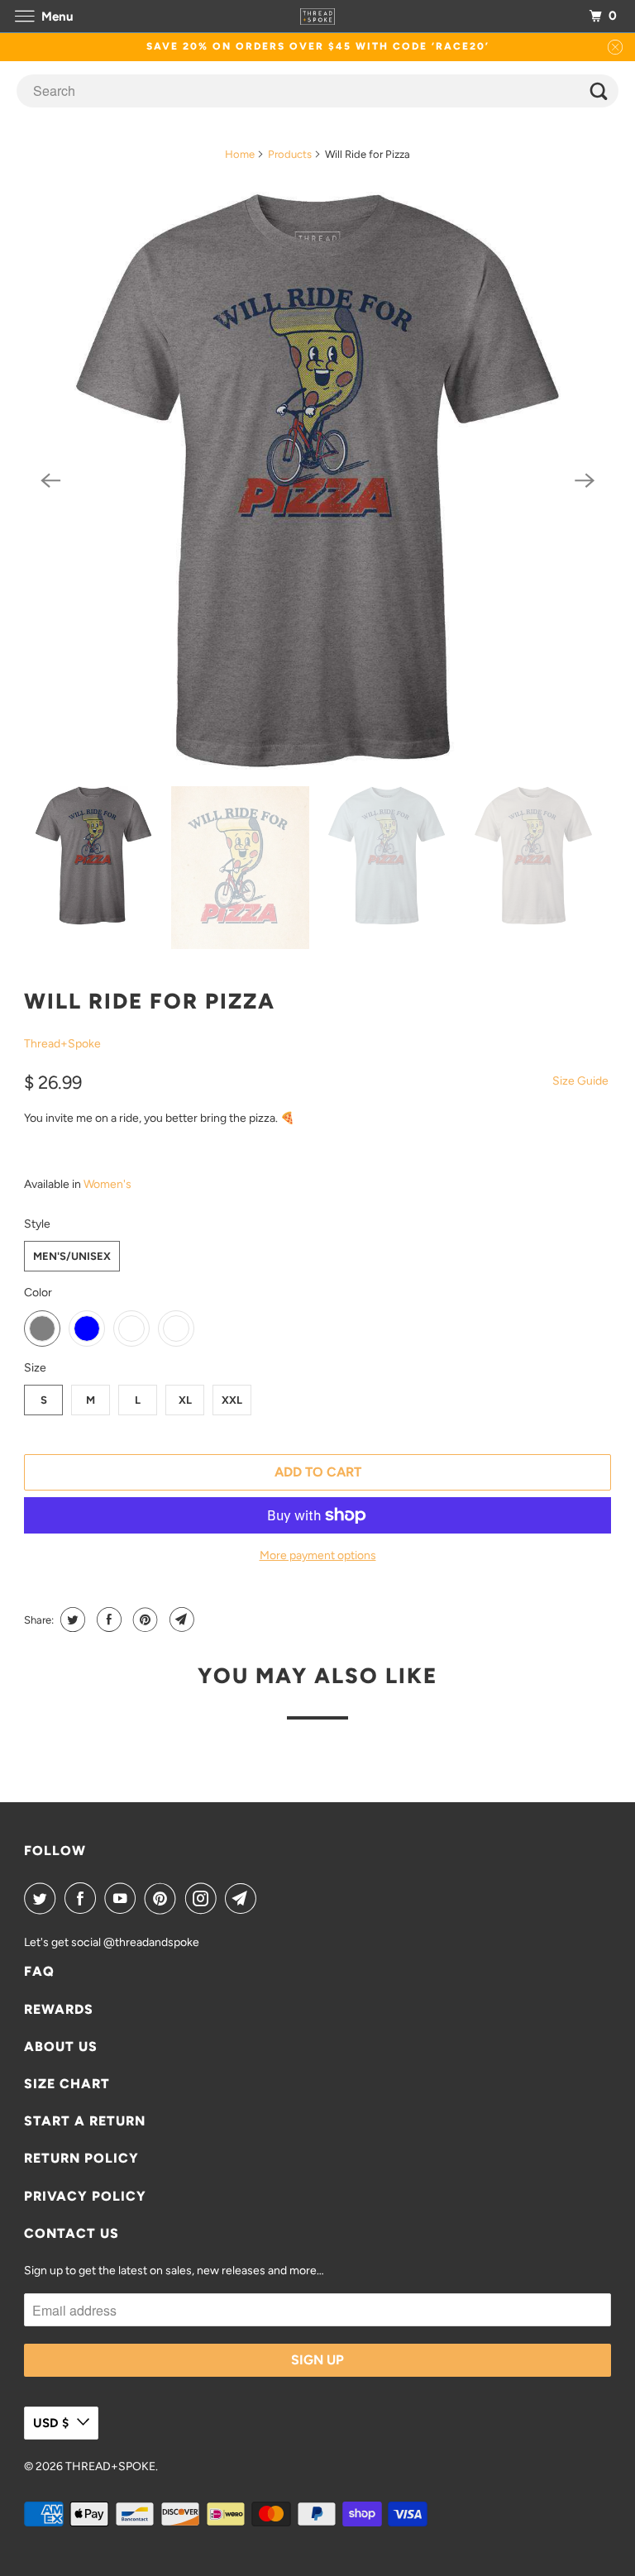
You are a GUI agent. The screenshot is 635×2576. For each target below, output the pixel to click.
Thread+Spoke (62, 1044)
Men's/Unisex (72, 1256)
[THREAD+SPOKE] (317, 16)
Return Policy (81, 2158)
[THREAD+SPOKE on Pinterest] (164, 1898)
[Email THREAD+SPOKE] (244, 1898)
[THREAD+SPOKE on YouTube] (123, 1898)
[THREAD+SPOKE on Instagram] (204, 1898)
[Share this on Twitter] (71, 1620)
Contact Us (72, 2233)
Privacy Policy (85, 2196)
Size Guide (580, 1081)
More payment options (318, 1555)
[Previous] (50, 481)
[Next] (585, 481)
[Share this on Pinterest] (143, 1620)
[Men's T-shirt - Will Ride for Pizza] (317, 481)
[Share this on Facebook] (107, 1620)
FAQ (39, 1971)
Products (290, 154)
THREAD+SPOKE (110, 2466)
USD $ (51, 2423)
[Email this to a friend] (180, 1620)
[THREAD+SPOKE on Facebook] (84, 1898)
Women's (107, 1184)
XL (185, 1400)
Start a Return (85, 2121)
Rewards (59, 2009)
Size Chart (67, 2084)
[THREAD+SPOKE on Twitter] (43, 1898)
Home (240, 154)
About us (61, 2046)
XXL (232, 1400)
